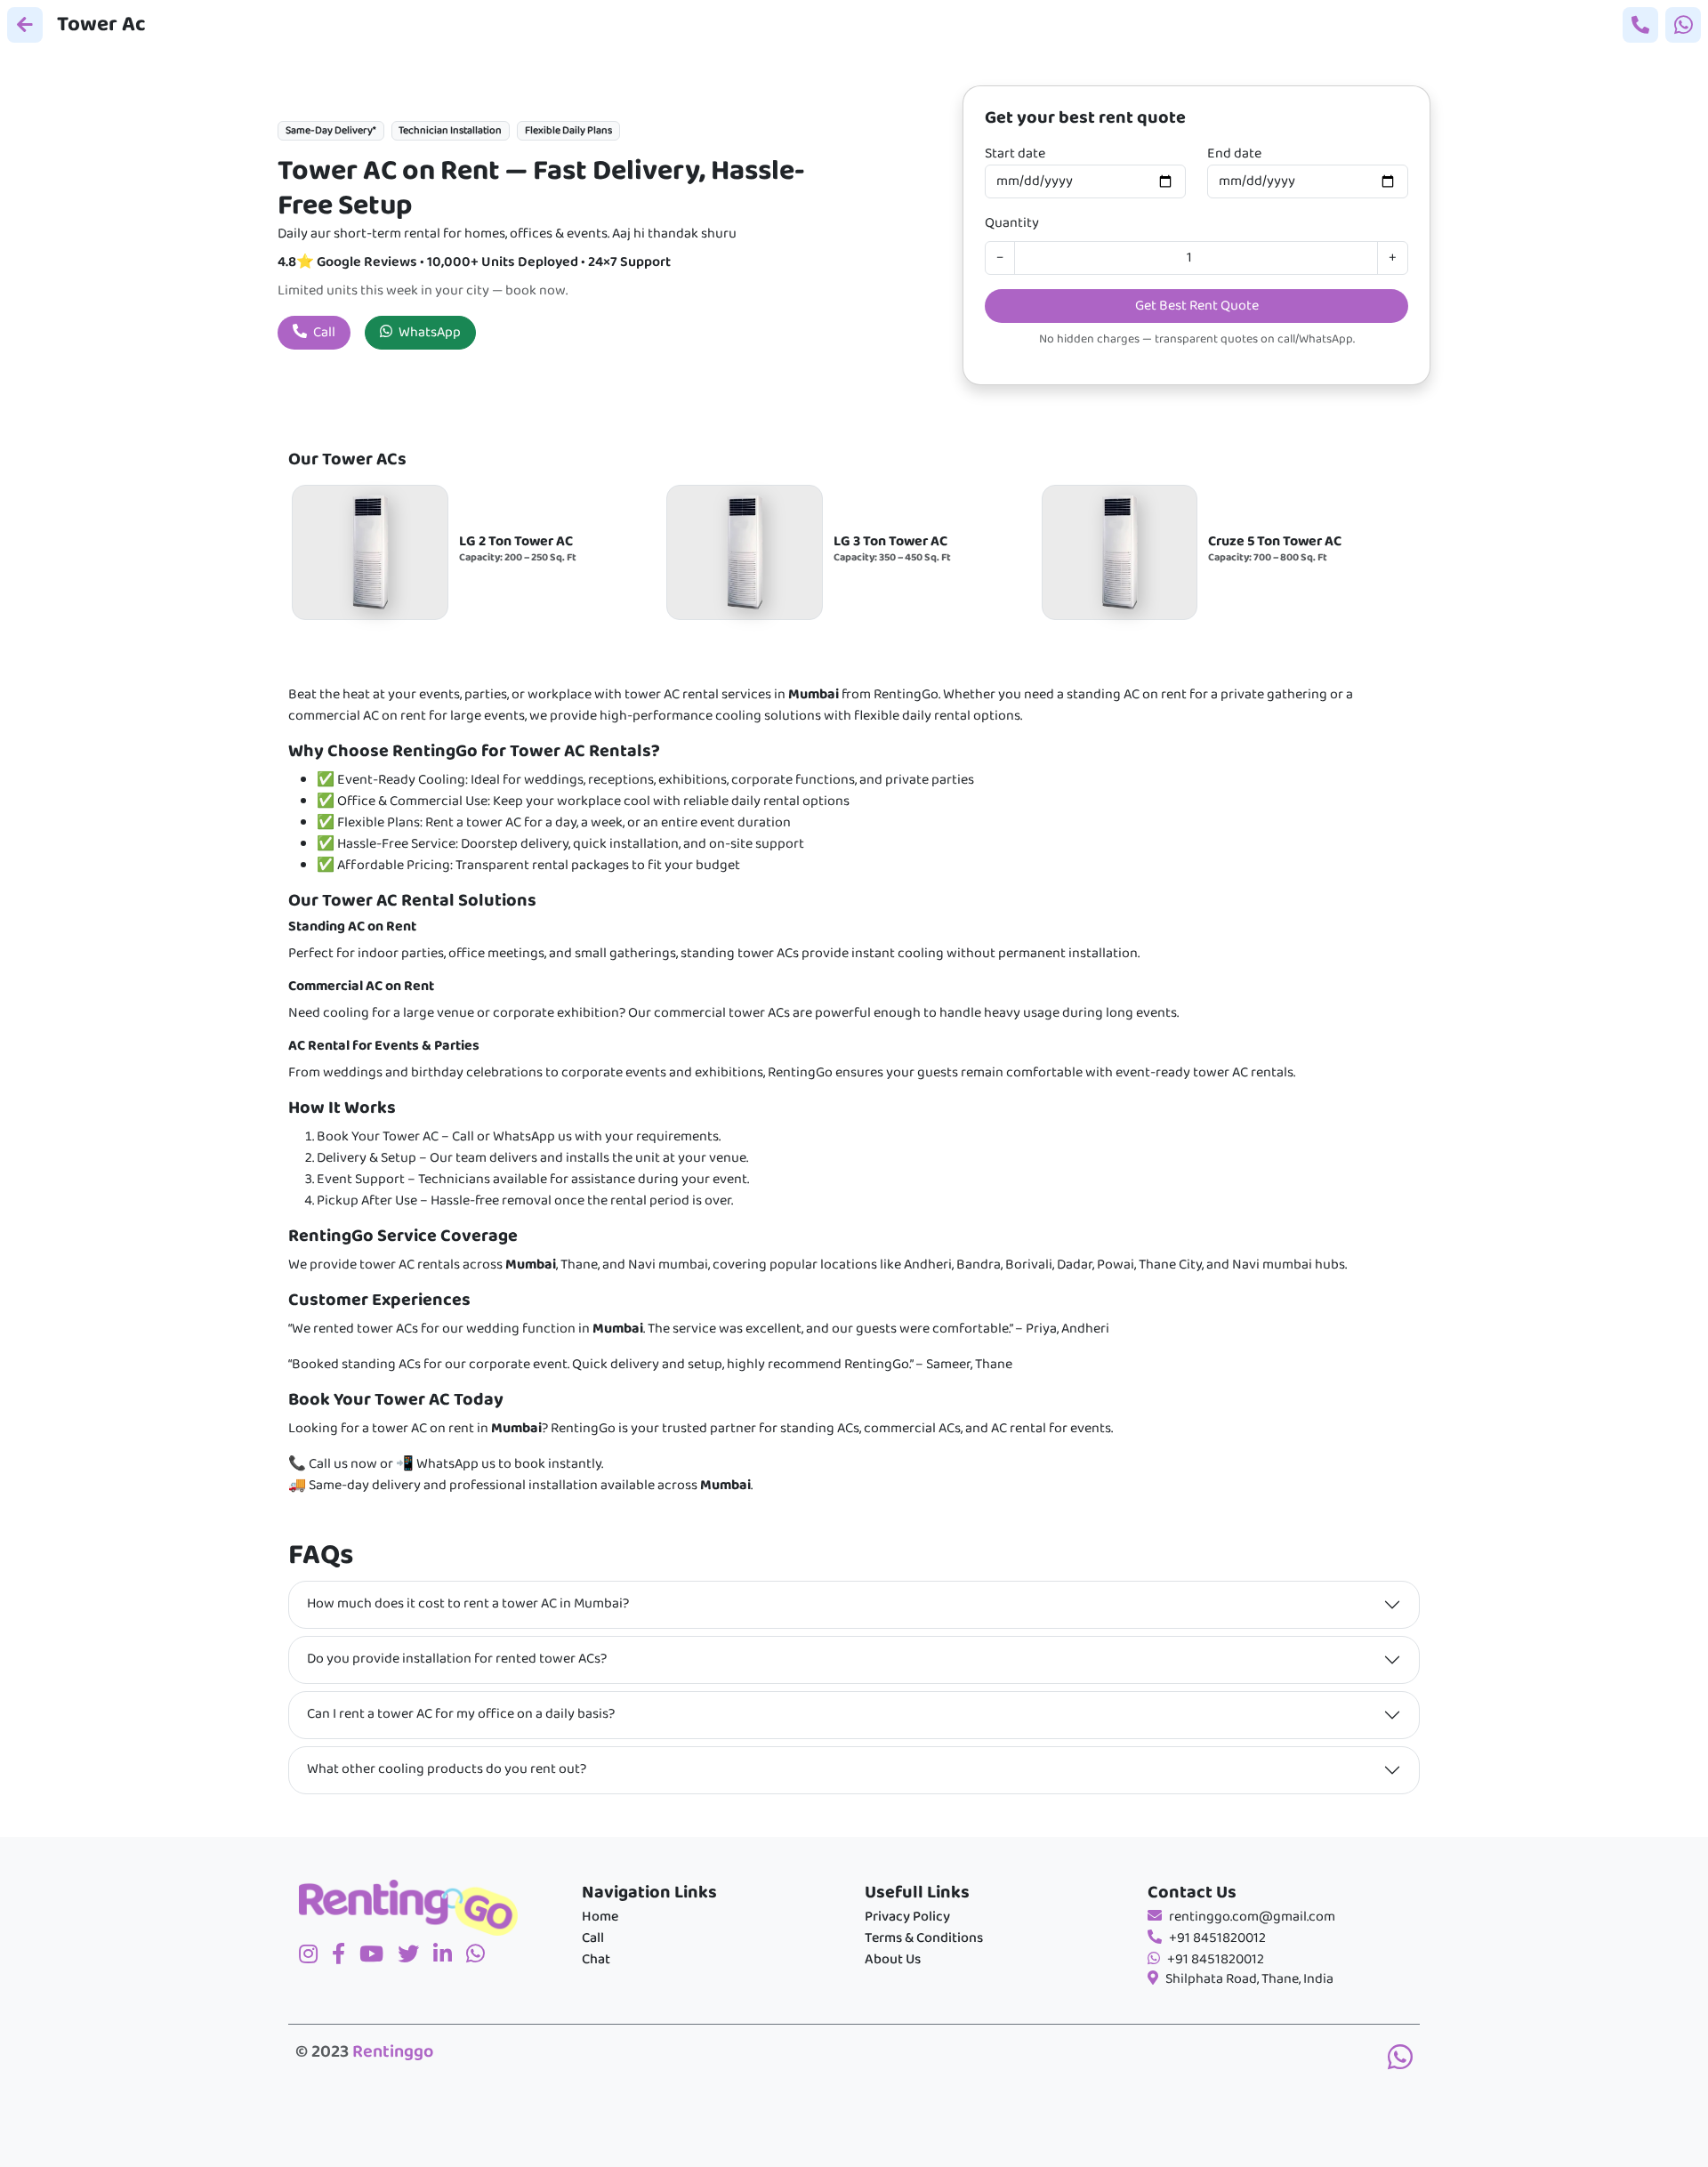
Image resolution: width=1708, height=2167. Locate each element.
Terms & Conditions (924, 1938)
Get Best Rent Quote (1197, 306)
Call (323, 333)
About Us (893, 1960)
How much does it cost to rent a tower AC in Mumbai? (468, 1604)
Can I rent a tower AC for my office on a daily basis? (461, 1714)
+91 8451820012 (1217, 1938)
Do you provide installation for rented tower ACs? (457, 1659)
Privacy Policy (907, 1917)
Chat (596, 1960)
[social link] (415, 1956)
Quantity (1012, 223)
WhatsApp (428, 333)
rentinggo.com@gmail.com (1252, 1917)
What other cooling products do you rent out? (447, 1769)
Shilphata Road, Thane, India (1249, 1979)
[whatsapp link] (1400, 2060)
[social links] (315, 1956)
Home (600, 1917)
